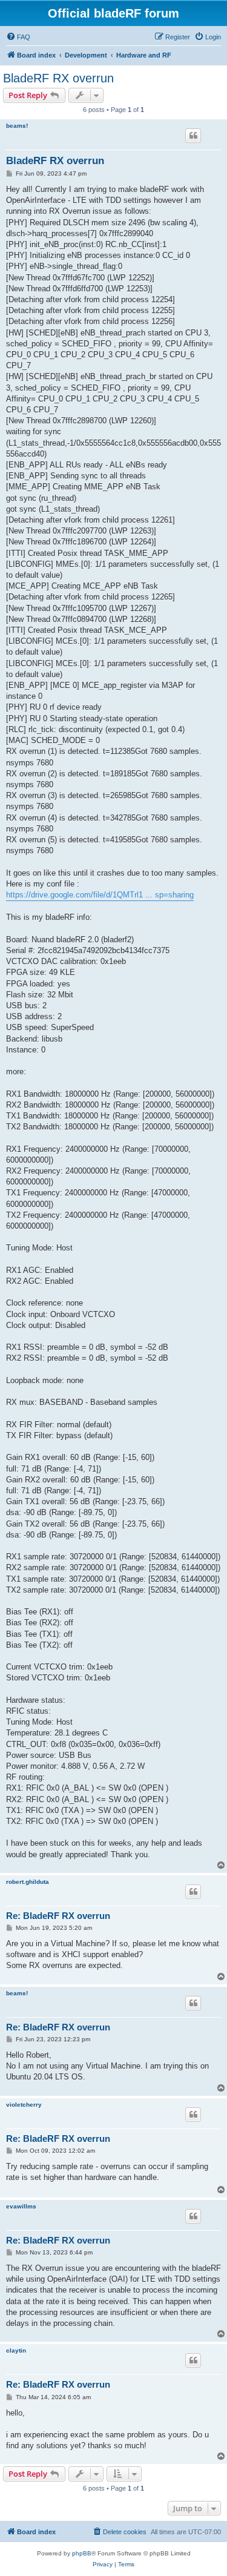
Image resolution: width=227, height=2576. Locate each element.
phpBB (82, 2553)
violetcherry (24, 2105)
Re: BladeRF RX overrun (58, 1916)
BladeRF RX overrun (58, 78)
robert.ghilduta (28, 1882)
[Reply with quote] (193, 136)
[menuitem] (18, 37)
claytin (16, 2350)
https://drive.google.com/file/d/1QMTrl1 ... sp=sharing (100, 895)
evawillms (21, 2206)
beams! (17, 126)
